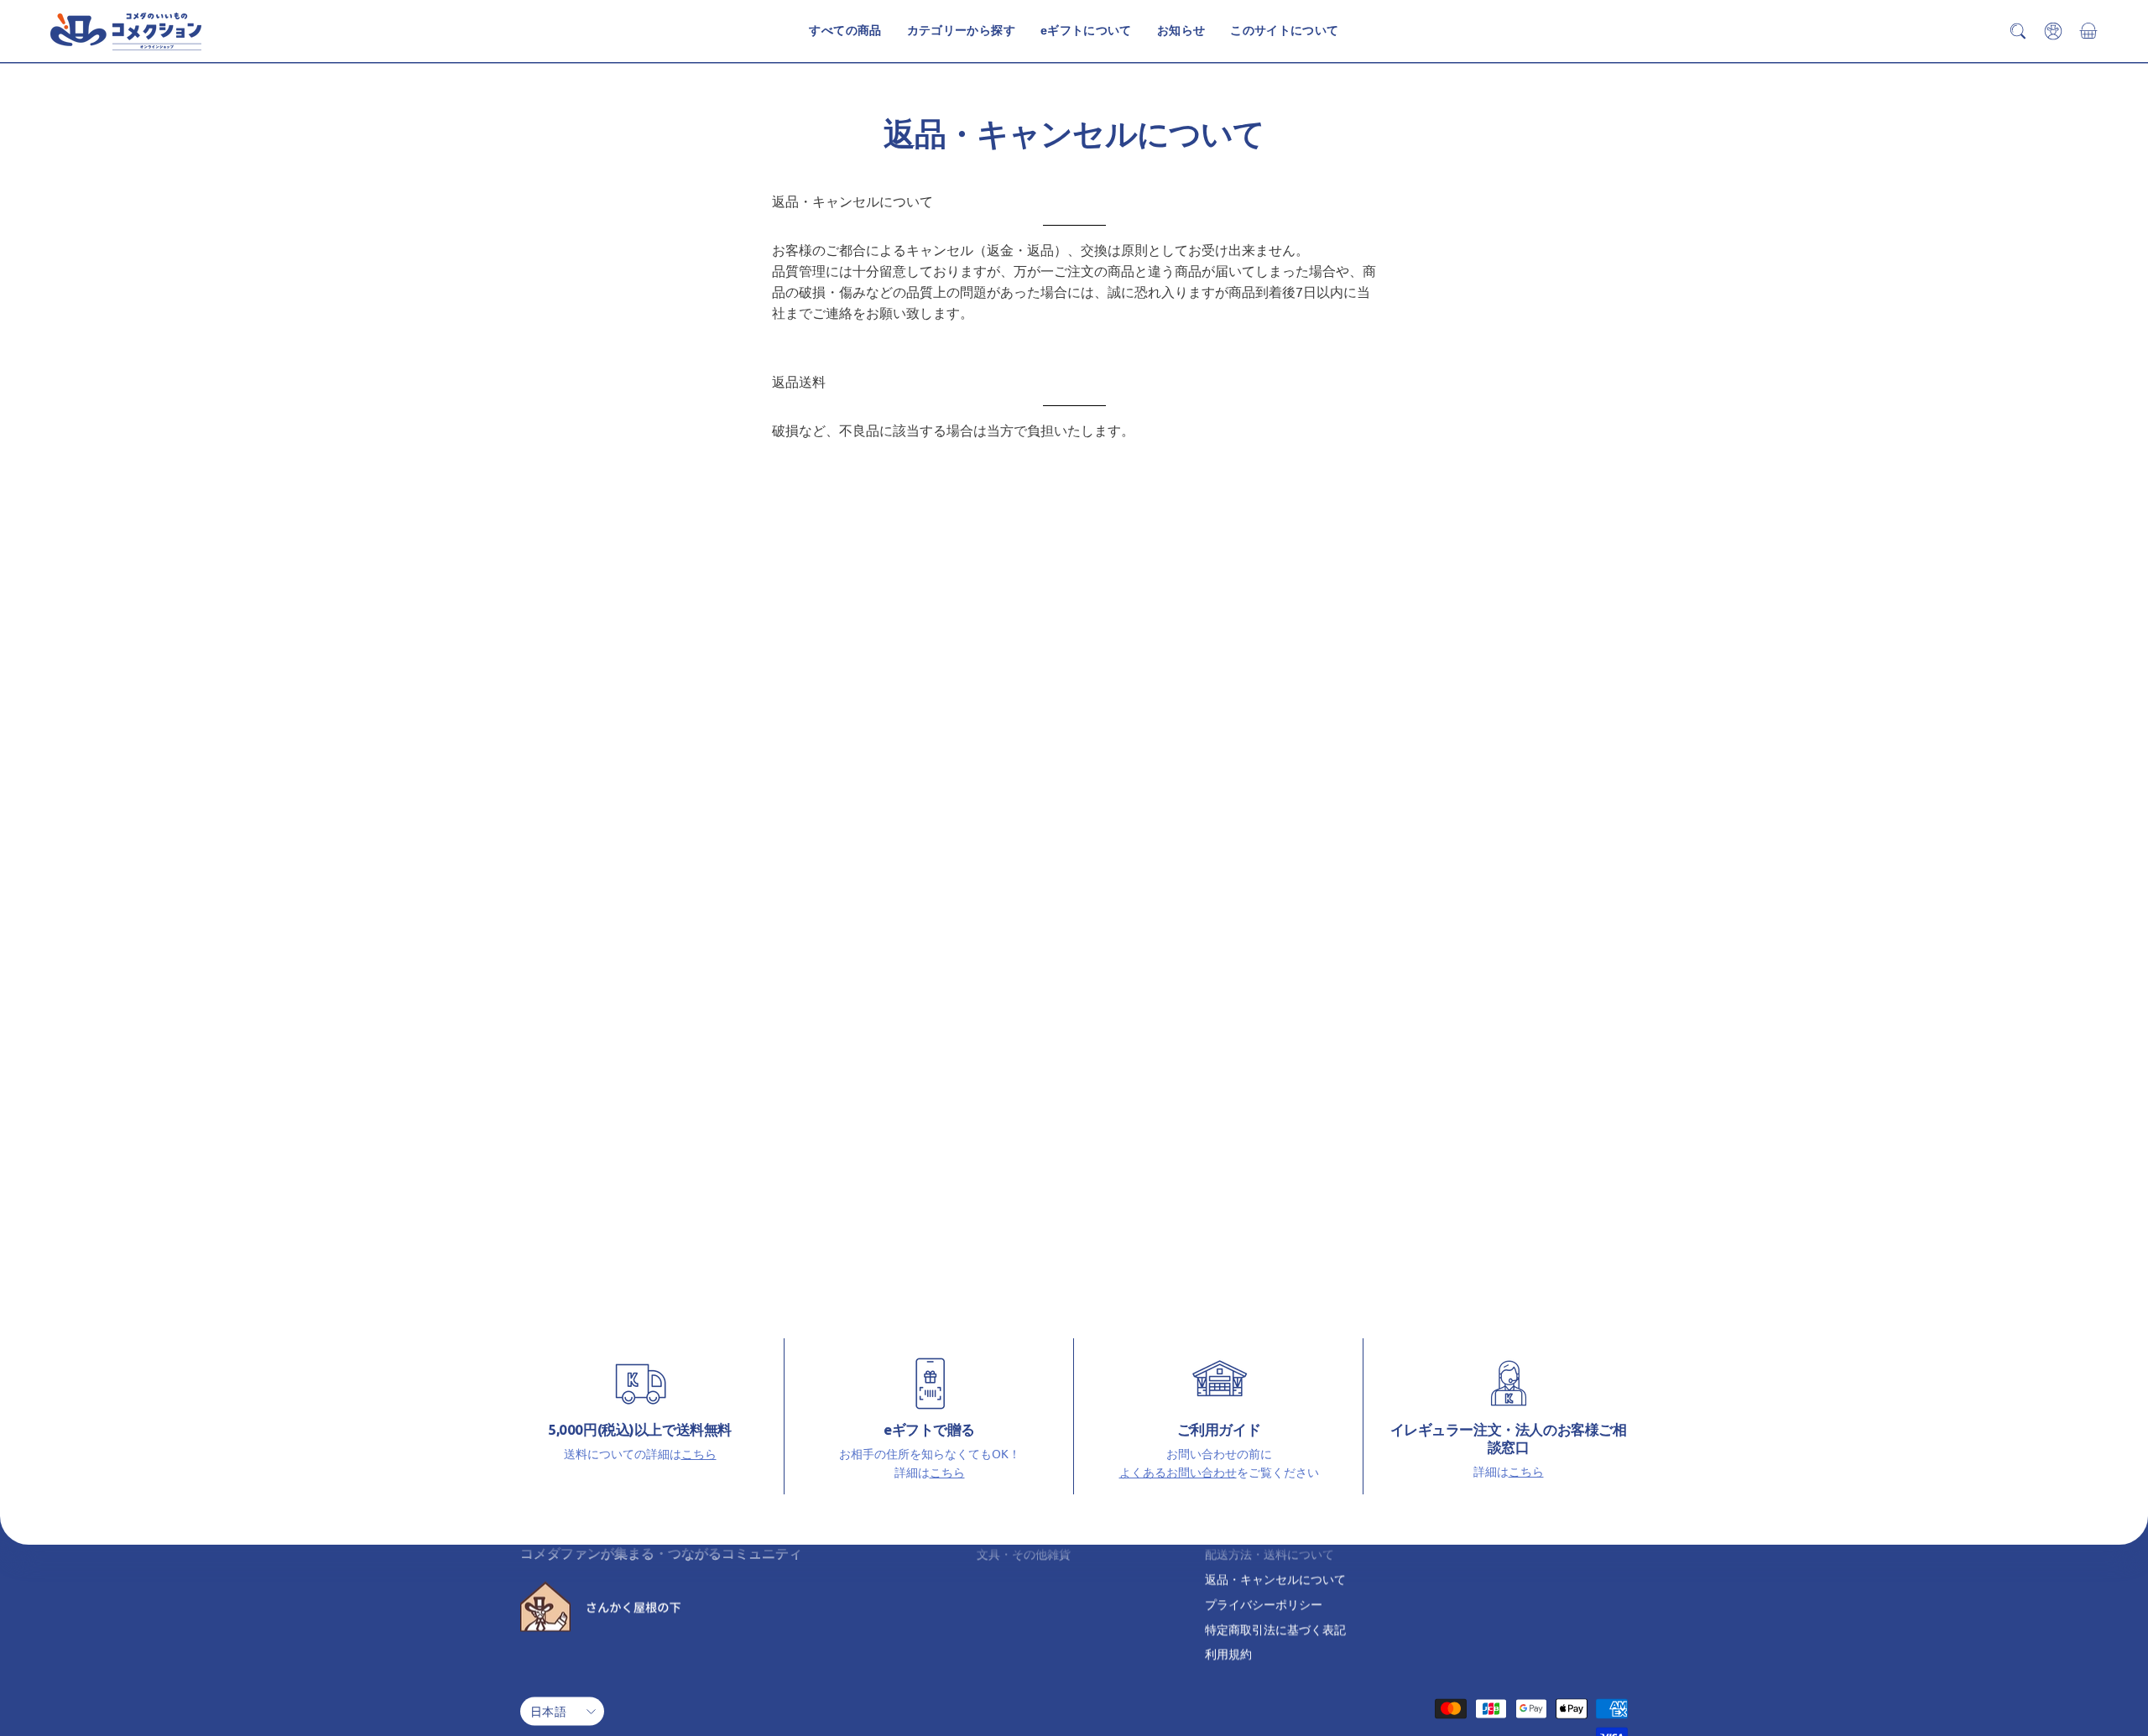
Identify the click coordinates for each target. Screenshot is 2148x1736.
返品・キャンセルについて (1275, 1579)
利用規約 (1228, 1654)
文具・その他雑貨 (1024, 1554)
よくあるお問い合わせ (1178, 1472)
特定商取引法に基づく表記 (1275, 1629)
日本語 (548, 1711)
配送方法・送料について (1270, 1554)
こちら (699, 1453)
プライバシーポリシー (1264, 1603)
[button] (1284, 31)
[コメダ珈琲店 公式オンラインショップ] (126, 31)
